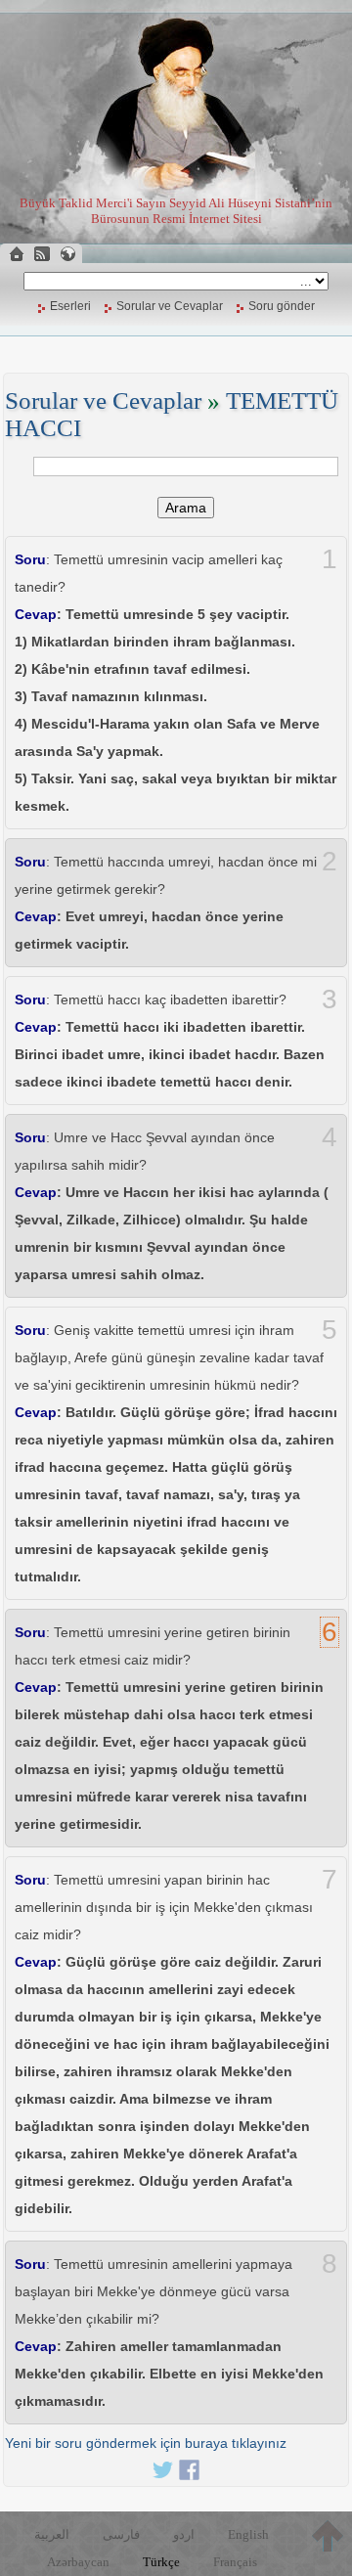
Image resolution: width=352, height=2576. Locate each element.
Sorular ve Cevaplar (170, 306)
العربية (52, 2534)
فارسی (121, 2534)
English (248, 2534)
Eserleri (70, 306)
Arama (186, 508)
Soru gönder (282, 306)
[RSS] (42, 254)
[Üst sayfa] (328, 2536)
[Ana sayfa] (17, 254)
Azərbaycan (78, 2562)
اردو (184, 2534)
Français (235, 2562)
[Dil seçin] (67, 254)
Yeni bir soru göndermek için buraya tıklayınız (146, 2443)
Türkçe (161, 2562)
